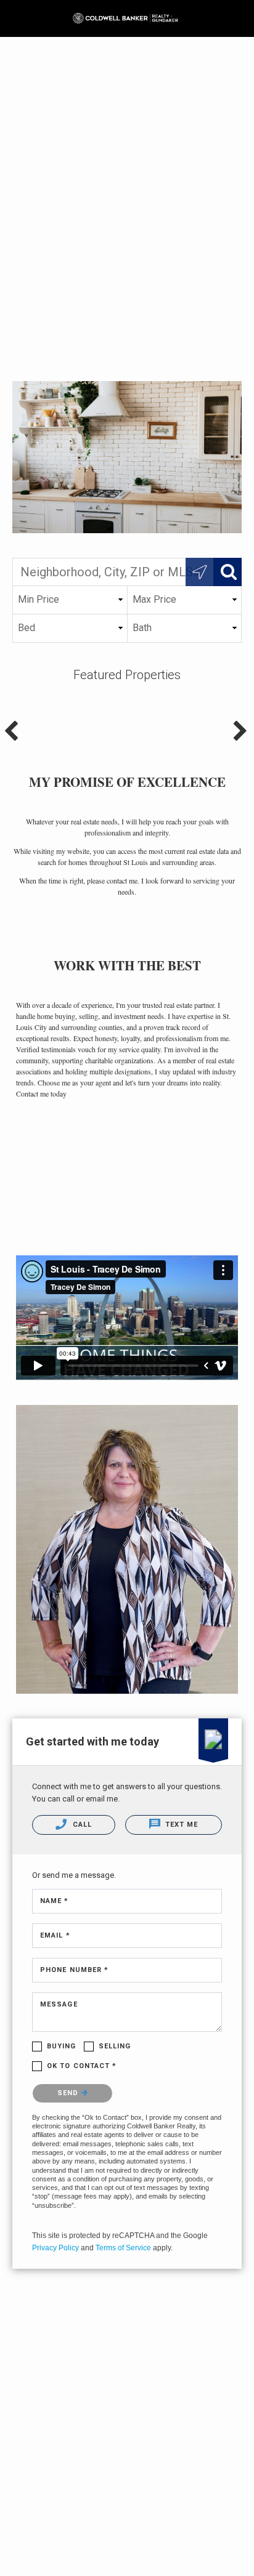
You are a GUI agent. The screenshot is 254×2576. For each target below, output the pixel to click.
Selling (115, 2046)
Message (59, 2004)
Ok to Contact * (82, 2066)
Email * (55, 1935)
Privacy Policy (55, 2248)
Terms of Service (123, 2248)
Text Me (181, 1825)
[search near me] (200, 572)
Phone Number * (74, 1970)
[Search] (227, 572)
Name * (55, 1901)
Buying (62, 2046)
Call (81, 1825)
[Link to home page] (127, 18)
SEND (69, 2093)
